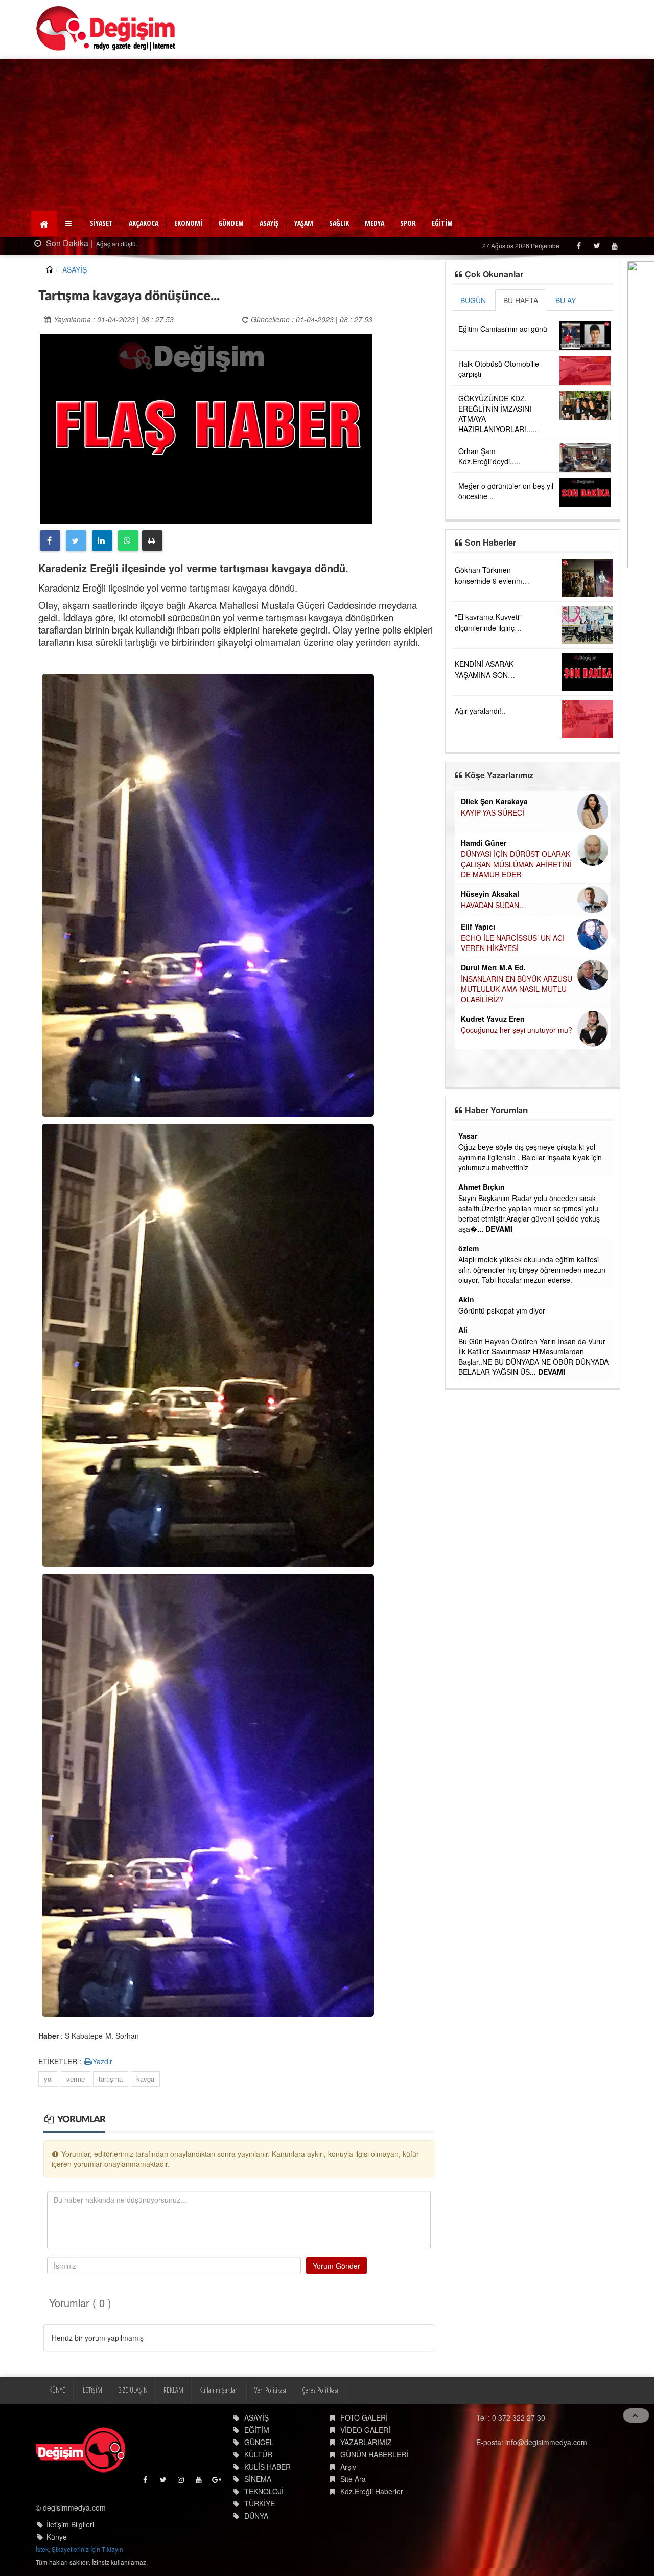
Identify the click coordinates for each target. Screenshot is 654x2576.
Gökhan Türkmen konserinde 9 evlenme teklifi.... (491, 581)
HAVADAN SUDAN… (494, 905)
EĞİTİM (442, 223)
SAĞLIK (339, 223)
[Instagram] (182, 2482)
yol (48, 2079)
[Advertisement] (327, 136)
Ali (463, 1330)
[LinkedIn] (102, 540)
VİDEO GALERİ (365, 2430)
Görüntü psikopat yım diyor (502, 1310)
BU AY (566, 300)
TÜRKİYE (260, 2503)
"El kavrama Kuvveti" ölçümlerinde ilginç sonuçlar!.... (488, 628)
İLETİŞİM (92, 2390)
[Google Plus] (217, 2482)
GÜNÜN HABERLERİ (374, 2454)
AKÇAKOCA (144, 223)
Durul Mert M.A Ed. (493, 967)
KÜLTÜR (258, 2454)
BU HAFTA (521, 300)
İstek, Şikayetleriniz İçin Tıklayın (79, 2549)
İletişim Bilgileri (70, 2524)
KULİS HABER (267, 2467)
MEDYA (375, 223)
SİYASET (101, 223)
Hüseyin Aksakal (490, 894)
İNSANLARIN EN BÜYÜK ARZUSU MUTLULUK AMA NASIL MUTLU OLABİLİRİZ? (517, 989)
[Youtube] (614, 246)
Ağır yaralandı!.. (480, 711)
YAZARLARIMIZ (366, 2442)
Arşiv (348, 2467)
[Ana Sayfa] (106, 28)
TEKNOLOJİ (264, 2491)
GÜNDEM (231, 223)
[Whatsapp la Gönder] (128, 540)
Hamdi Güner (484, 843)
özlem (469, 1248)
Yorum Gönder (336, 2266)
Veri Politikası (270, 2390)
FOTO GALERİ (364, 2417)
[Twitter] (597, 246)
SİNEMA (258, 2479)
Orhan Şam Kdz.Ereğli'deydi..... (489, 456)
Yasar (468, 1136)
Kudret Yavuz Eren (493, 1019)
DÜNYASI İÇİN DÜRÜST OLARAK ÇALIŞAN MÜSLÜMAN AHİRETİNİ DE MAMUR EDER (516, 864)
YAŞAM (304, 223)
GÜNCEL (259, 2442)
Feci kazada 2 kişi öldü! (128, 244)
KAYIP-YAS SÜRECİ (493, 812)
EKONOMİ (188, 223)
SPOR (408, 223)
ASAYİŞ (269, 223)
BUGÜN (473, 300)
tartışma (111, 2079)
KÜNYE (57, 2390)
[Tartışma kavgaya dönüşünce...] (206, 427)
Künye (57, 2537)
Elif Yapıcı (478, 927)
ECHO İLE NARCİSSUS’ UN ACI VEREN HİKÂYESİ (513, 943)
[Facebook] (579, 246)
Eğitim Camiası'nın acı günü (503, 329)
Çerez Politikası (320, 2390)
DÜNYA (256, 2516)
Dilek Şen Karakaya (494, 801)
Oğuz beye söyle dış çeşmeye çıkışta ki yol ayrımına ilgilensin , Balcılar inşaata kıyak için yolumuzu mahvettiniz (530, 1157)
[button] (70, 223)
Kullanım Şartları (219, 2390)
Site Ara (353, 2479)
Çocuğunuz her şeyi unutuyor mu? (517, 1030)
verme (76, 2079)
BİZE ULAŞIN (133, 2390)
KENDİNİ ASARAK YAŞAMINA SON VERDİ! (484, 675)
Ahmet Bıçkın (482, 1187)
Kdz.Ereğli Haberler (372, 2491)
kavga (145, 2079)
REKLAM (173, 2390)
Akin (466, 1299)
